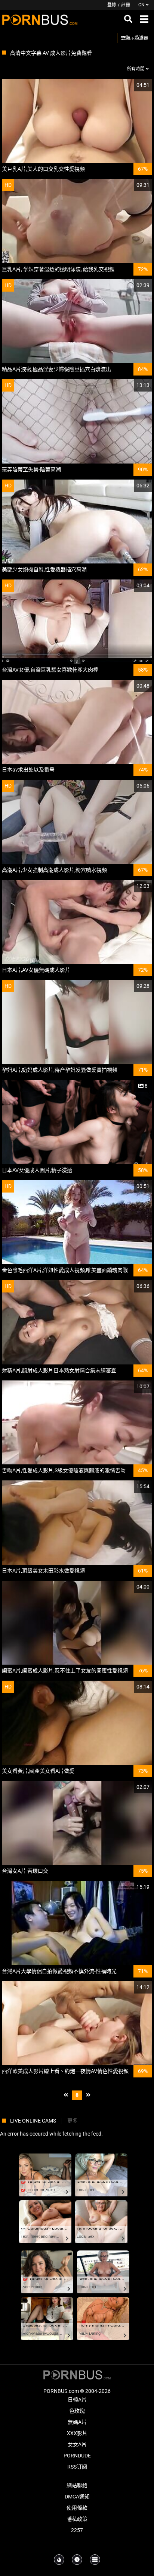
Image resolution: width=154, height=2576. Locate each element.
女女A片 (77, 2444)
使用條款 (77, 2508)
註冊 (126, 5)
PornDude (77, 2456)
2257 (77, 2530)
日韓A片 (77, 2400)
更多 (73, 2121)
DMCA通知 (77, 2497)
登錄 (112, 5)
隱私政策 (77, 2519)
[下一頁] (88, 2095)
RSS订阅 (77, 2467)
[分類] (95, 2560)
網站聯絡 (77, 2485)
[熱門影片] (59, 2560)
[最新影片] (77, 2560)
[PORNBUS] (40, 19)
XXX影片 (77, 2433)
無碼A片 (77, 2422)
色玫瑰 (77, 2411)
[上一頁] (66, 2095)
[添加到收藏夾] (129, 85)
